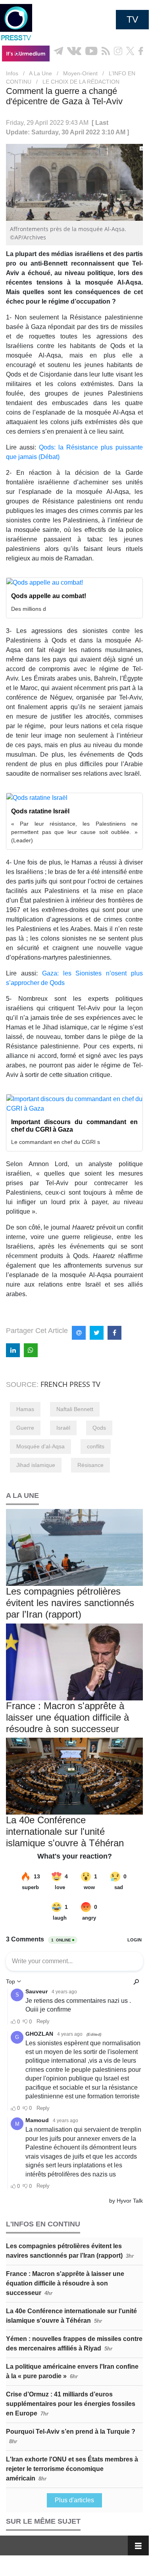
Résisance (90, 1465)
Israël (63, 1428)
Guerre (25, 1428)
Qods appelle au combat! (49, 596)
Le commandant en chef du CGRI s (56, 1142)
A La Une (40, 73)
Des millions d (29, 609)
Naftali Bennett (75, 1409)
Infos (12, 73)
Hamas (25, 1409)
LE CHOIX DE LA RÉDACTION (81, 82)
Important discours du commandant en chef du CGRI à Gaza (74, 1126)
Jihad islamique (36, 1465)
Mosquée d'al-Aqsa (40, 1446)
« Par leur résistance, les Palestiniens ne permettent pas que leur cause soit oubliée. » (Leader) (74, 832)
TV (132, 19)
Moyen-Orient (80, 73)
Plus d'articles (74, 2500)
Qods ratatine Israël (40, 811)
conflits (96, 1446)
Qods (99, 1428)
